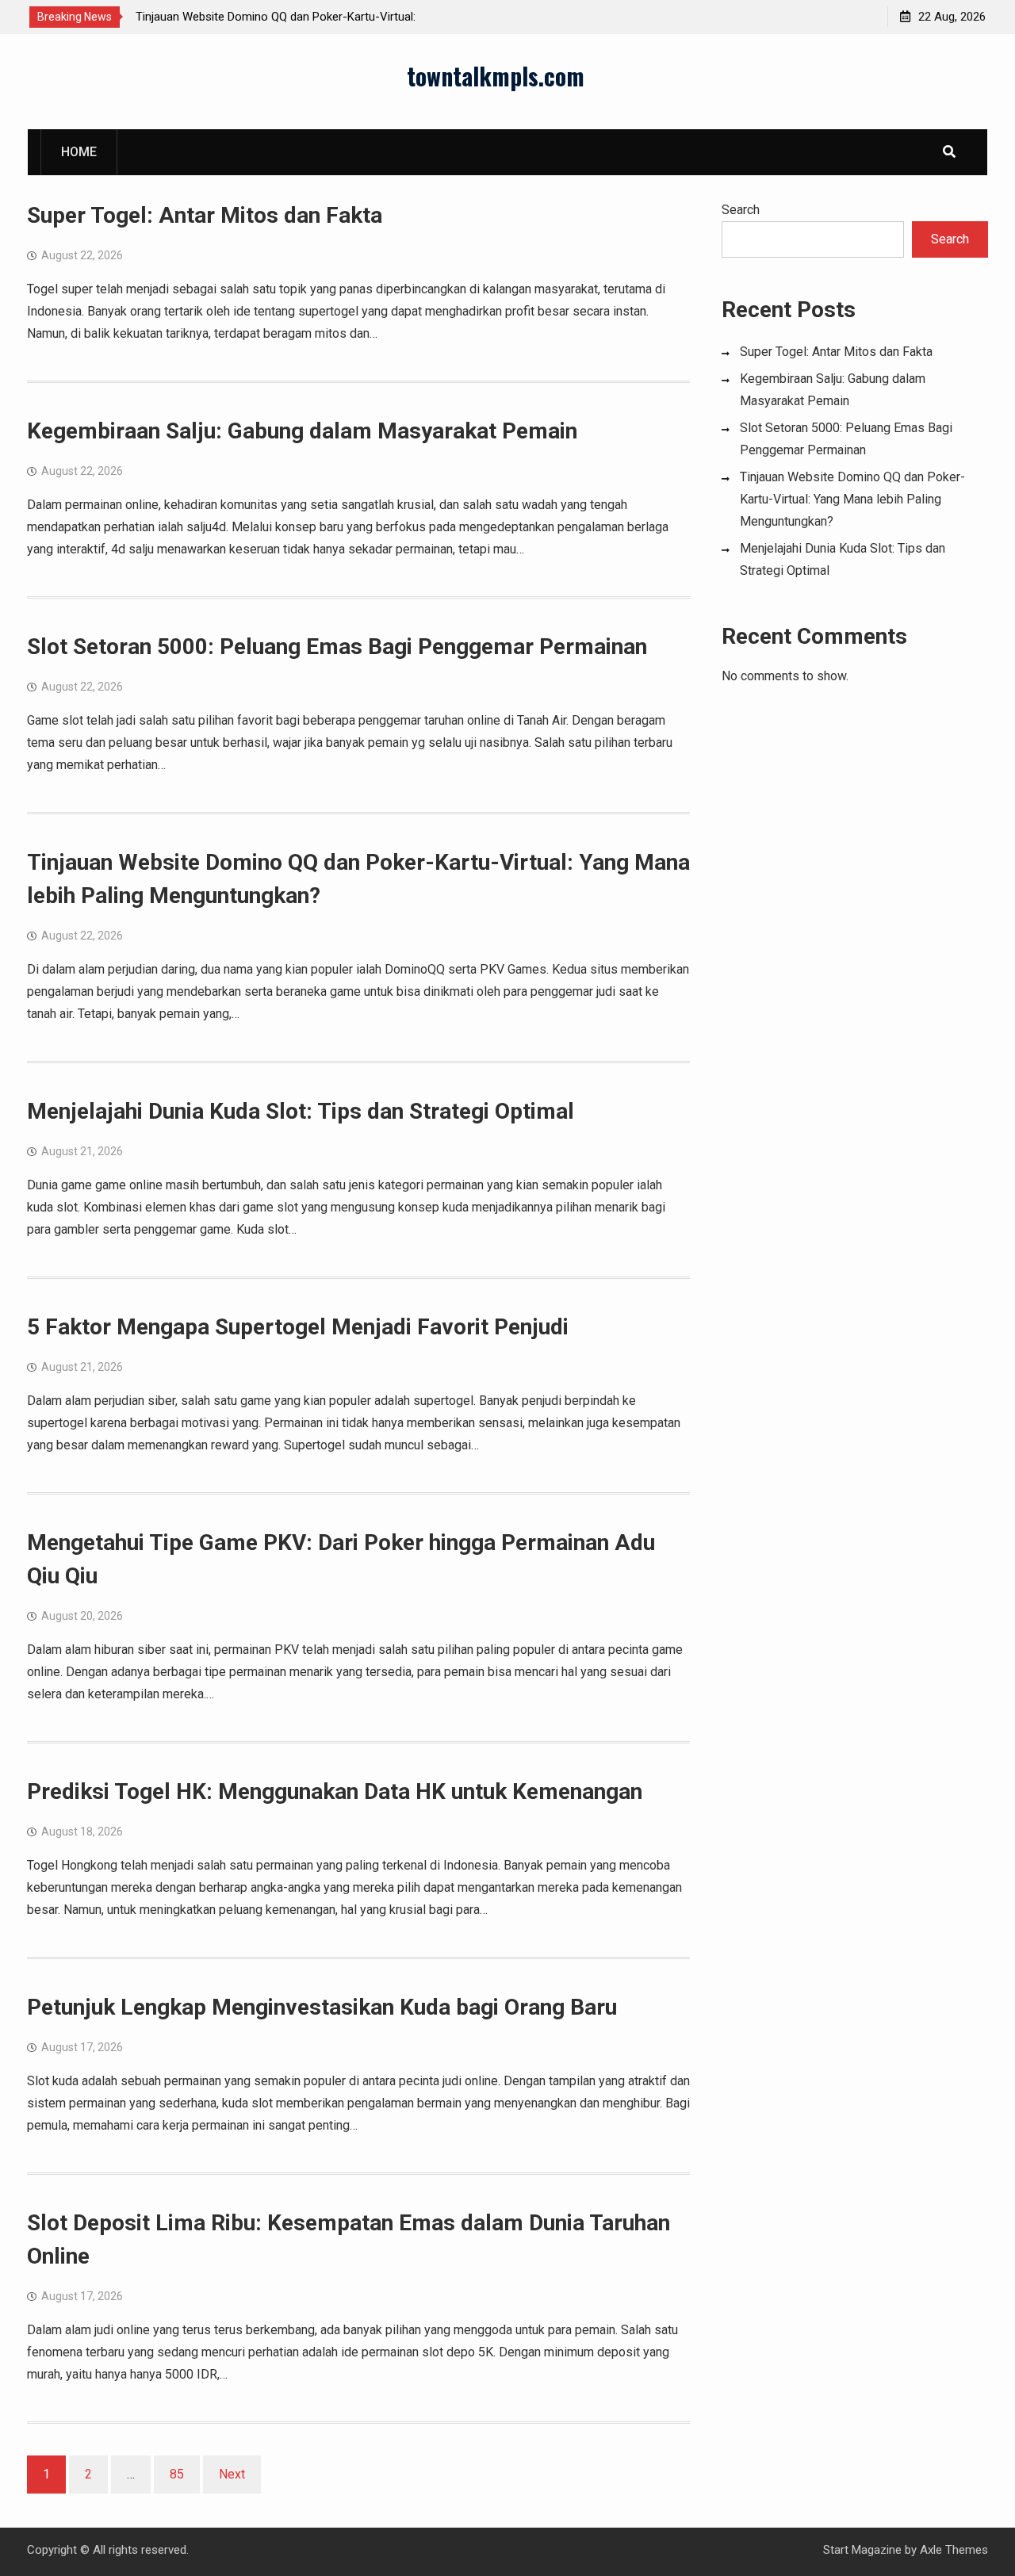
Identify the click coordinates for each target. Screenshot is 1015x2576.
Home (79, 152)
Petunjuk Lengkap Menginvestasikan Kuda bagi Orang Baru (322, 2007)
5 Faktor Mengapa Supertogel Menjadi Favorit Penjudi (298, 1327)
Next (232, 2474)
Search (741, 210)
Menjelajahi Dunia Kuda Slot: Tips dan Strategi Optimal (301, 1111)
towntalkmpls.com (496, 76)
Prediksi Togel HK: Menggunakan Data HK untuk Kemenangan (335, 1791)
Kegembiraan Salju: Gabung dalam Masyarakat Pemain (302, 431)
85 (177, 2474)
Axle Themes (954, 2550)
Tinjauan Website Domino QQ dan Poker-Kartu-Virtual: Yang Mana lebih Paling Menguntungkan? (852, 499)
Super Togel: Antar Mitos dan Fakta (205, 215)
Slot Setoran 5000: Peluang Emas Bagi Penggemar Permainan (337, 647)
